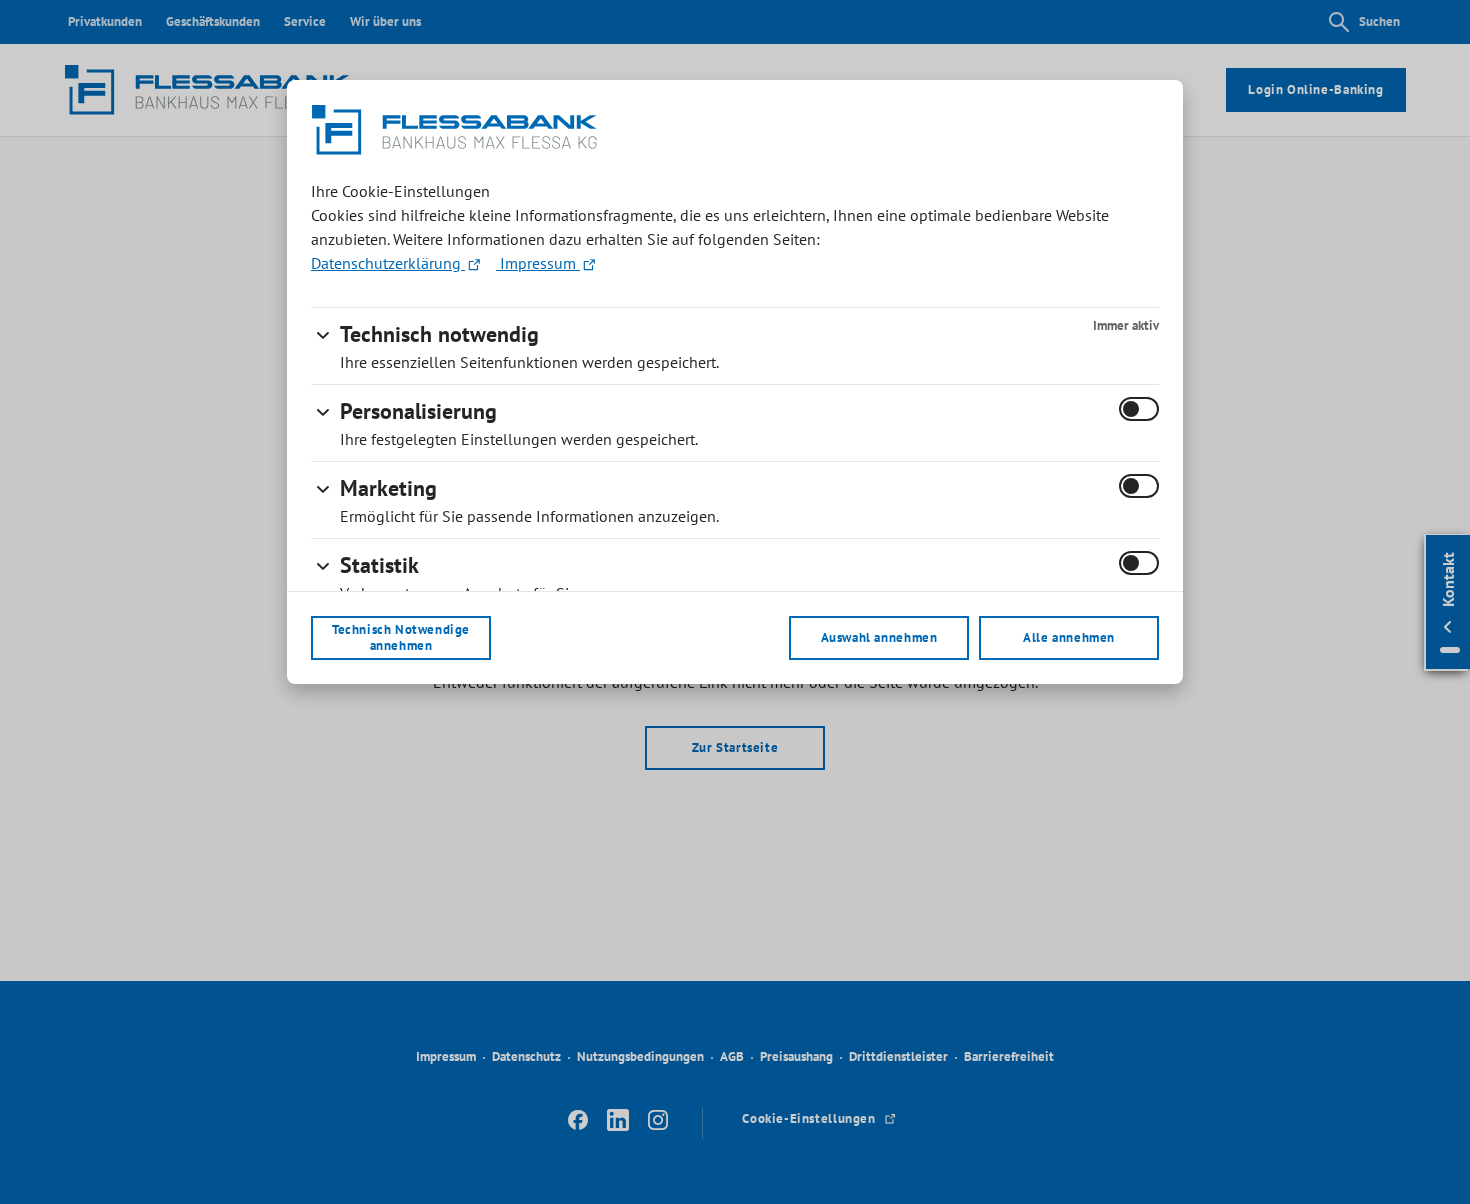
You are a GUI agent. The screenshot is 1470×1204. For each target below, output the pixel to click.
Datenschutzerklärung (388, 263)
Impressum (538, 263)
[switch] (1139, 409)
